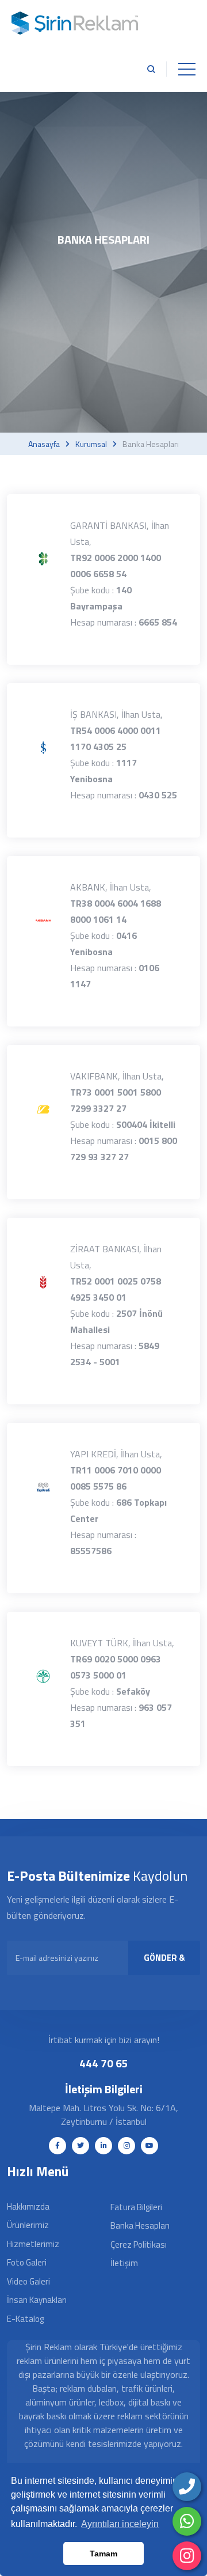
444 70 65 (104, 2063)
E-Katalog (25, 2319)
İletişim (124, 2263)
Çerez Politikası (139, 2244)
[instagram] (187, 2556)
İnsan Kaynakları (37, 2300)
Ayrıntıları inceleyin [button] (120, 2524)
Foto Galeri (27, 2262)
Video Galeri (28, 2281)
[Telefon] (187, 2487)
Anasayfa (44, 444)
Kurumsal (91, 444)
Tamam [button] (103, 2554)
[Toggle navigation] (187, 69)
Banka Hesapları (140, 2225)
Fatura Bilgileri (136, 2207)
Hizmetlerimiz (33, 2244)
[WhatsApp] (187, 2521)
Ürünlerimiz (28, 2225)
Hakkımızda (28, 2206)
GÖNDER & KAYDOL (164, 1963)
